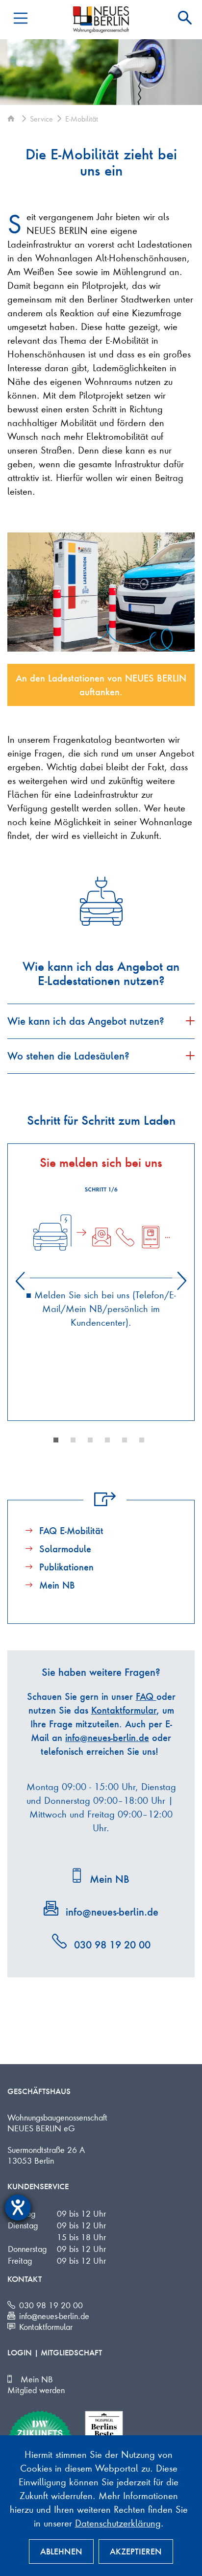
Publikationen (66, 1567)
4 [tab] (107, 1440)
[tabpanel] (101, 1237)
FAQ (146, 1696)
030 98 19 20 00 (112, 1945)
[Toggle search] (185, 18)
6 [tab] (142, 1440)
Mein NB (57, 1585)
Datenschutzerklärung (118, 2523)
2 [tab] (73, 1440)
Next (182, 1281)
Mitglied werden (36, 2390)
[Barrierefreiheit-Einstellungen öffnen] (18, 2208)
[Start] (13, 119)
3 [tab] (90, 1440)
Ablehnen (61, 2551)
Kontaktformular (124, 1710)
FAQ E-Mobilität (71, 1531)
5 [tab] (125, 1440)
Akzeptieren (136, 2551)
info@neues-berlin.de (107, 1738)
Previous (20, 1281)
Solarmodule (65, 1549)
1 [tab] (56, 1440)
